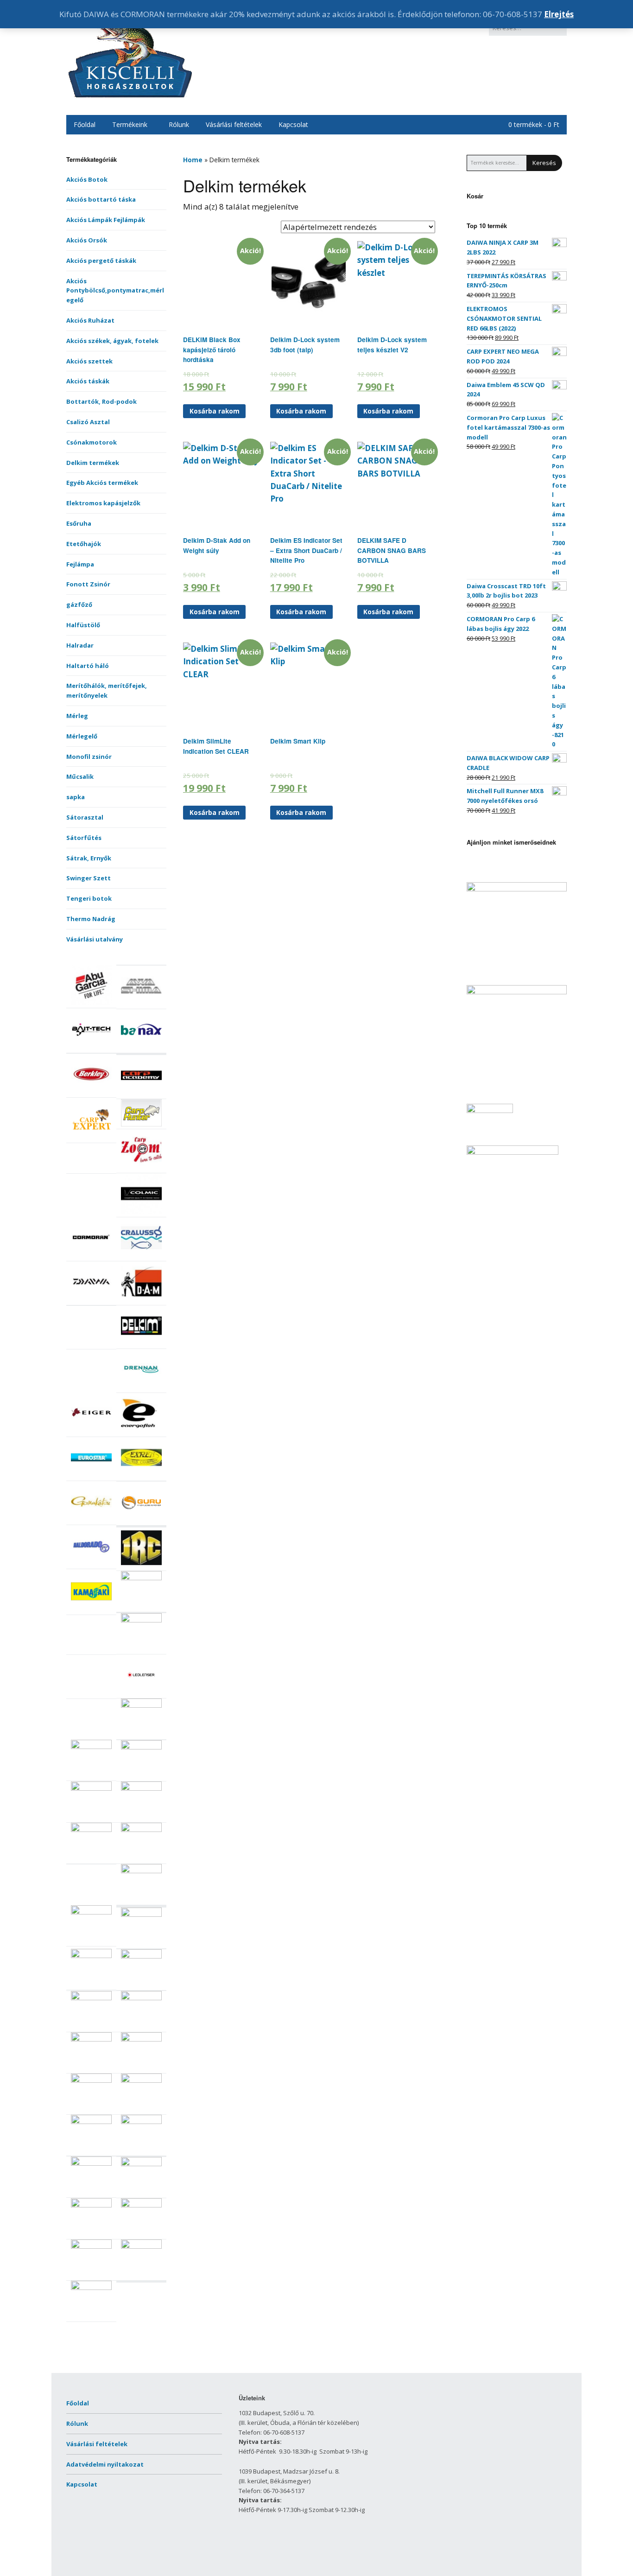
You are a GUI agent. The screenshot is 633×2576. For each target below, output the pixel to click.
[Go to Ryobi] (91, 1998)
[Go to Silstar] (141, 2122)
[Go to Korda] (141, 1620)
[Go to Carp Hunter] (141, 1124)
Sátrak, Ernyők (89, 858)
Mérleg (77, 716)
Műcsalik (80, 776)
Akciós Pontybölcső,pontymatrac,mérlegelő (115, 291)
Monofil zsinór (89, 757)
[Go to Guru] (141, 1520)
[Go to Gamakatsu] (91, 1520)
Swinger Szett (89, 878)
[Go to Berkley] (91, 1092)
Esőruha (79, 523)
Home (193, 160)
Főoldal (85, 124)
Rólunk (179, 124)
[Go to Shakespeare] (141, 2080)
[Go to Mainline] (141, 1705)
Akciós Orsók (87, 240)
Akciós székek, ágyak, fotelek (112, 341)
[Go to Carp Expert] (91, 1138)
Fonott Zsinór (88, 584)
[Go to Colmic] (141, 1212)
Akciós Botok (87, 179)
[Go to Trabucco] (91, 2246)
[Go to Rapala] (141, 1956)
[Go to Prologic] (91, 1956)
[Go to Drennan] (141, 1387)
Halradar (80, 645)
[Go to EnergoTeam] (141, 1431)
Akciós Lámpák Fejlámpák (106, 220)
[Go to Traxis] (141, 2246)
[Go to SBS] (141, 2039)
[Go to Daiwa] (91, 1300)
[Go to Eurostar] (91, 1476)
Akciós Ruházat (90, 320)
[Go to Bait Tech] (91, 1048)
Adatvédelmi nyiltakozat (105, 2464)
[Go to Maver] (141, 1747)
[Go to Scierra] (91, 2080)
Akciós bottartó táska (101, 199)
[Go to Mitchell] (91, 1830)
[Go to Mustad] (141, 1830)
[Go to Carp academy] (141, 1094)
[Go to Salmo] (141, 1998)
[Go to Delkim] (141, 1344)
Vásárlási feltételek (234, 124)
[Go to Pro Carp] (141, 1915)
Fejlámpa (80, 564)
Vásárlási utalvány (95, 939)
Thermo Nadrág (91, 919)
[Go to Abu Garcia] (91, 1003)
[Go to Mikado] (91, 1788)
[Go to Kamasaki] (91, 1609)
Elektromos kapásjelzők (103, 503)
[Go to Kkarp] (141, 1578)
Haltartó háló (88, 666)
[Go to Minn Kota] (141, 1788)
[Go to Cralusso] (141, 1256)
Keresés (544, 163)
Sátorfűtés (84, 838)
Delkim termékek (93, 463)
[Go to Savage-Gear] (91, 2039)
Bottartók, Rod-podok (101, 401)
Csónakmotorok (92, 442)
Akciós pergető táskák (101, 261)
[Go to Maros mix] (91, 1747)
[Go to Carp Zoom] (141, 1168)
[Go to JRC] (141, 1566)
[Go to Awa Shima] (141, 1004)
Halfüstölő (83, 625)
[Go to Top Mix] (91, 2205)
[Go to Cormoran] (91, 1256)
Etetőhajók (84, 544)
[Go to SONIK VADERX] (91, 2163)
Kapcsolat (293, 124)
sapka (76, 797)
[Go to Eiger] (91, 1431)
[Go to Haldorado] (91, 1564)
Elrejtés (559, 14)
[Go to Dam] (141, 1300)
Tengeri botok (89, 898)
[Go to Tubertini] (91, 2288)
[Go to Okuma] (91, 1912)
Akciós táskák (88, 381)
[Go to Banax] (141, 1048)
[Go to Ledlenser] (141, 1693)
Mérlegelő (82, 736)
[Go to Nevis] (141, 1871)
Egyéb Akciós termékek (102, 483)
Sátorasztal (85, 817)
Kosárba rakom (215, 411)
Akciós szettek (89, 361)
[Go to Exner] (141, 1476)
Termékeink (130, 124)
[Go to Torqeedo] (141, 2205)
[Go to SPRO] (141, 2164)
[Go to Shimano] (91, 2122)
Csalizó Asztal (88, 422)
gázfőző (79, 604)
